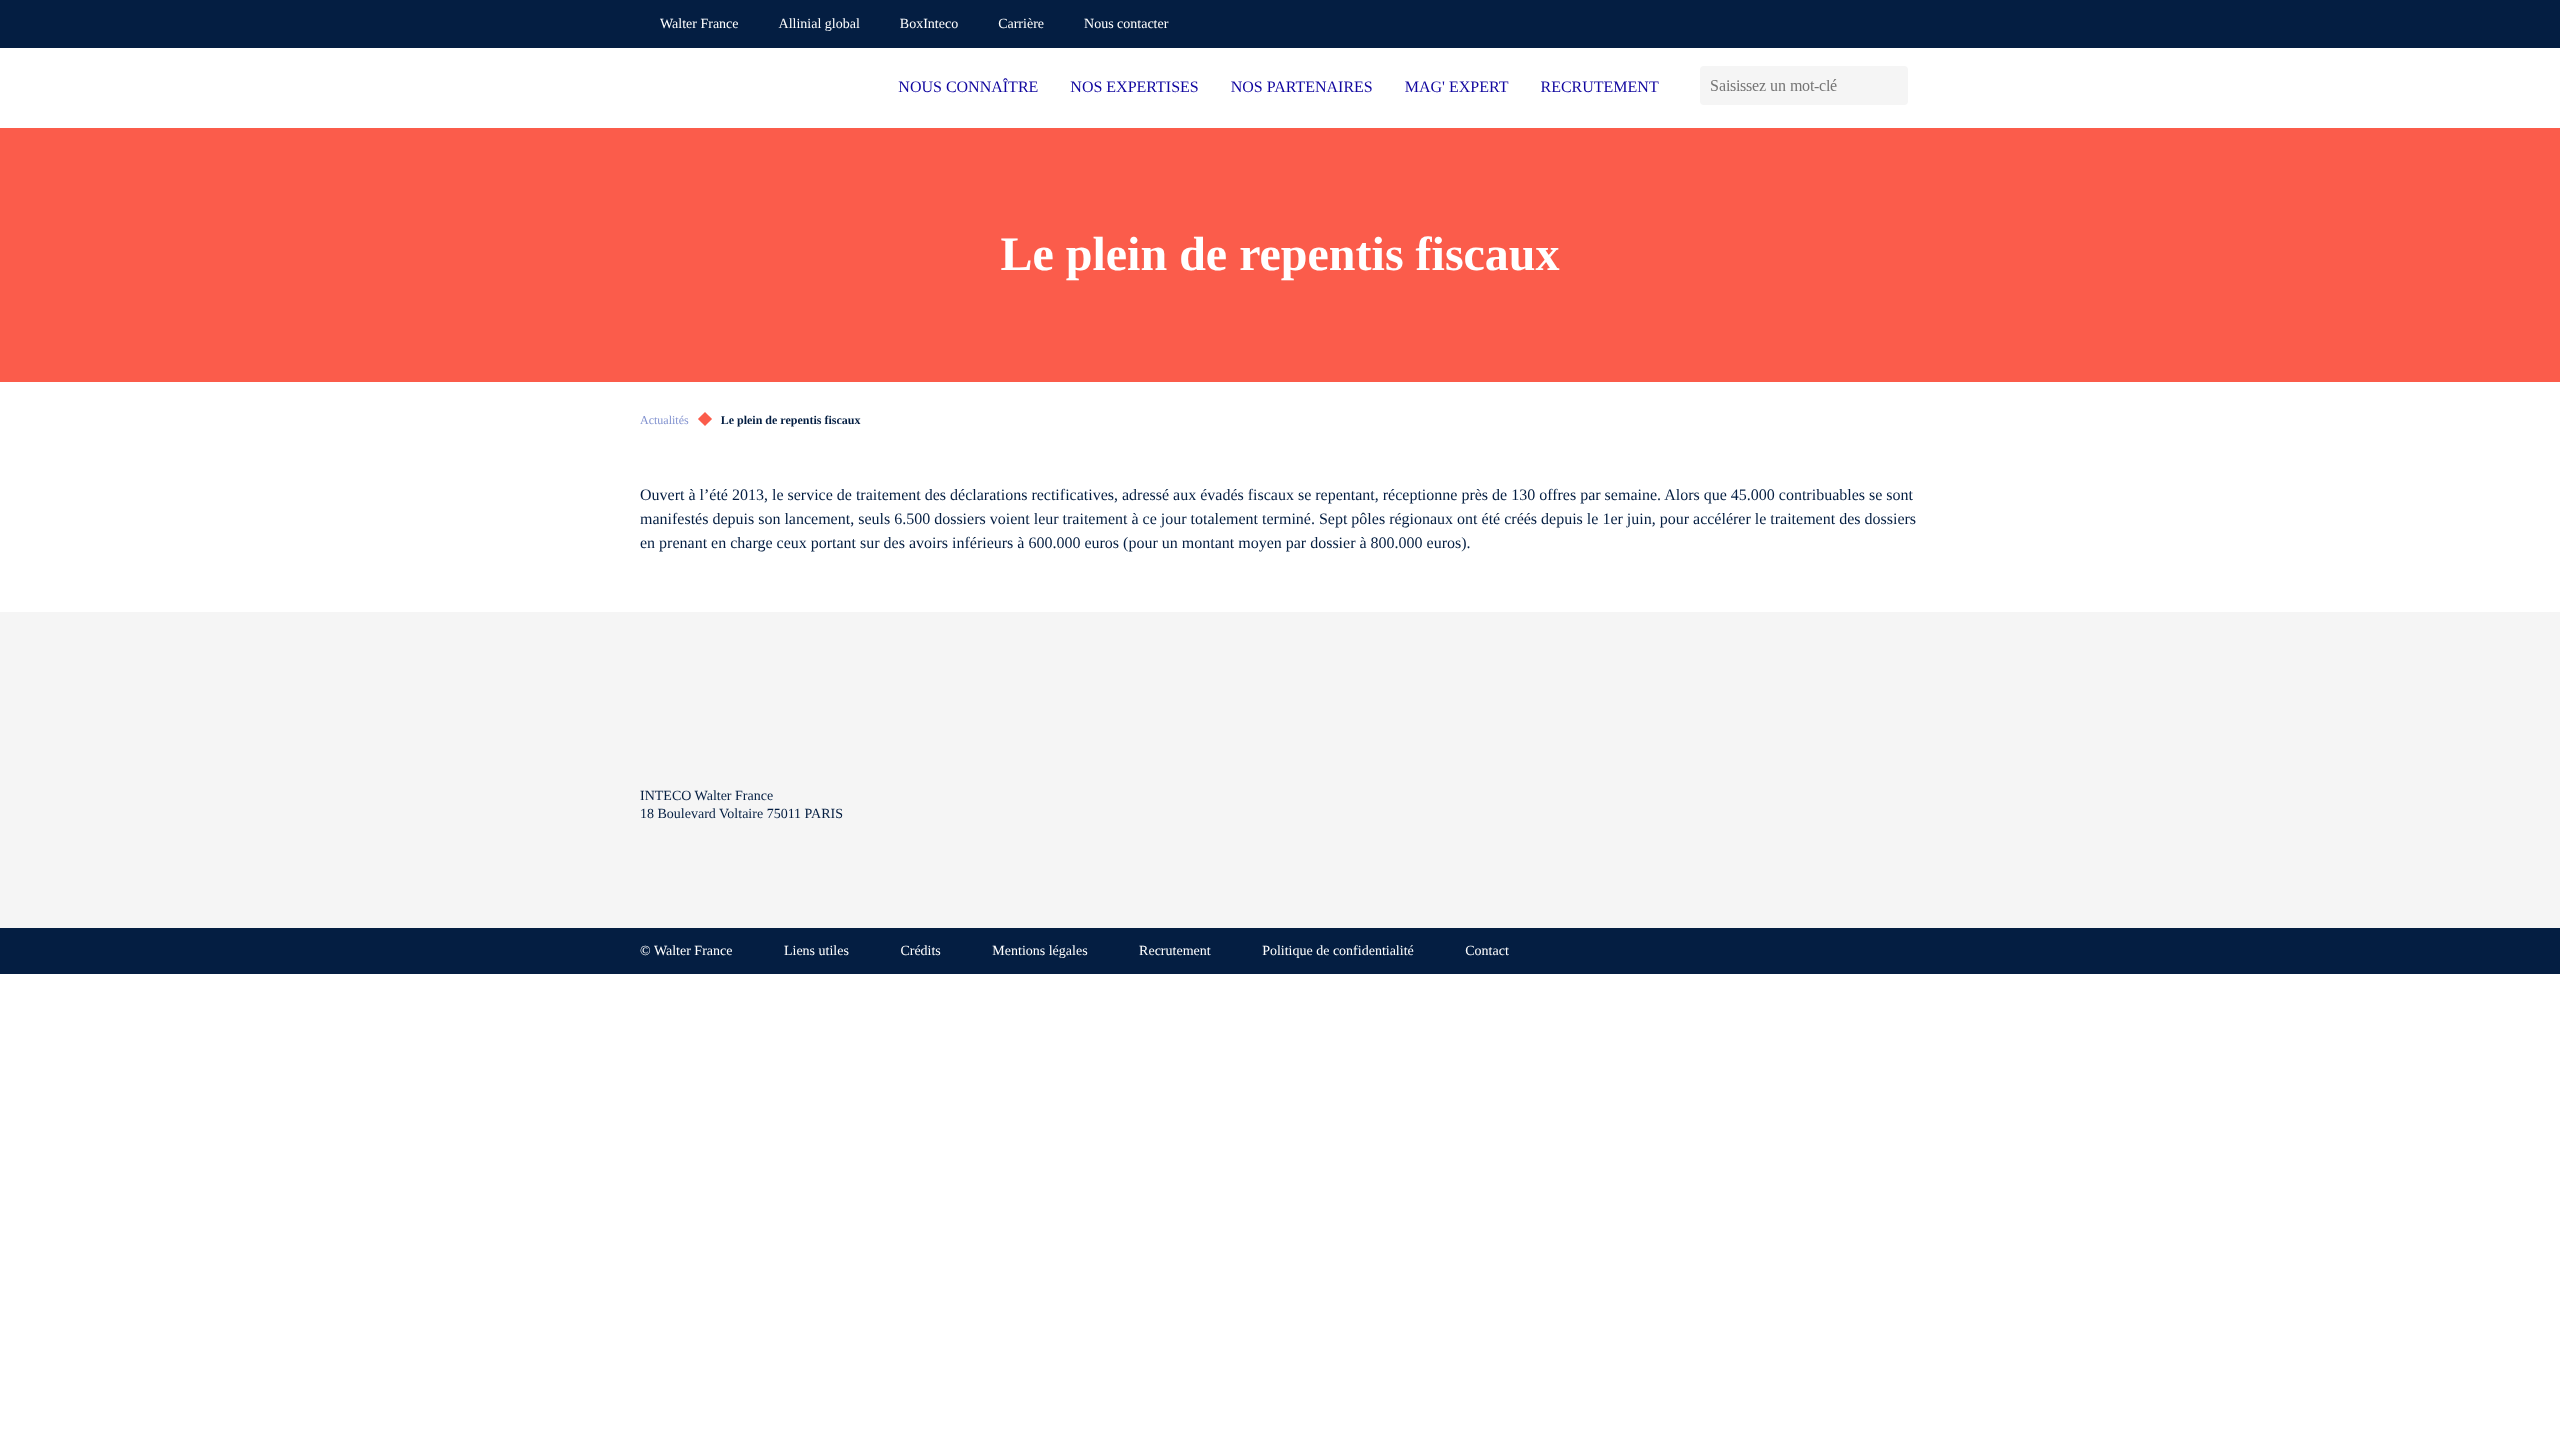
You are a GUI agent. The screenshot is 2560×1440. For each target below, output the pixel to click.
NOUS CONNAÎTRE (968, 87)
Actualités (664, 420)
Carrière (1021, 24)
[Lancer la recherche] (1892, 85)
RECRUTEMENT (1599, 87)
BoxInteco (929, 24)
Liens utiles (816, 951)
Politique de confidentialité (1338, 951)
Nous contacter (1126, 24)
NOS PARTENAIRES (1302, 87)
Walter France (699, 24)
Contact (1487, 951)
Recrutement (1175, 951)
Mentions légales (1039, 951)
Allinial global (819, 24)
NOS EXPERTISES (1134, 87)
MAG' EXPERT (1457, 87)
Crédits (920, 951)
